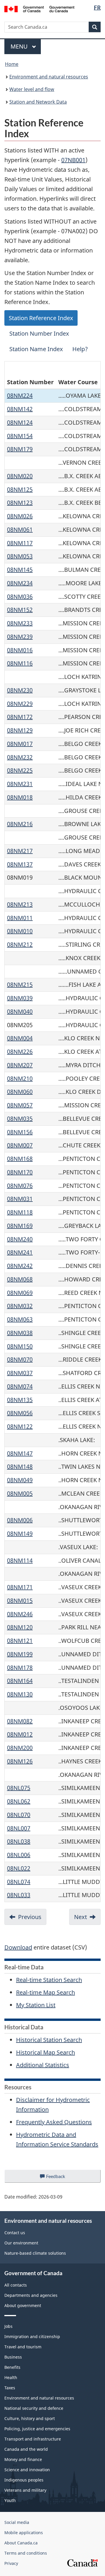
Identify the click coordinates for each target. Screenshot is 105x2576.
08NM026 (20, 516)
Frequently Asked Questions (54, 2122)
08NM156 (20, 1132)
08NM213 (20, 904)
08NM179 (20, 449)
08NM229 (20, 704)
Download (18, 1947)
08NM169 (20, 1226)
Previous (30, 1917)
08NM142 (20, 409)
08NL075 (19, 1788)
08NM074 (20, 1386)
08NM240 (20, 1239)
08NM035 (20, 1119)
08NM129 (20, 730)
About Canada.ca (21, 2543)
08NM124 (20, 422)
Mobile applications (24, 2533)
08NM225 (20, 770)
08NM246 (20, 1614)
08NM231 (20, 784)
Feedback (62, 2178)
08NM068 (20, 1279)
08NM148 (20, 1467)
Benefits (12, 2367)
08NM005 (20, 1493)
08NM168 (20, 1159)
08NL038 (19, 1841)
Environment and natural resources (49, 77)
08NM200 (20, 1748)
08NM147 (20, 1453)
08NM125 (20, 489)
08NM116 (20, 663)
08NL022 (19, 1868)
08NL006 (19, 1855)
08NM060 (20, 1092)
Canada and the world (26, 2449)
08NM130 (20, 1694)
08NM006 (20, 1520)
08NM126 (20, 1761)
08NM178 (20, 1668)
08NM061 (20, 530)
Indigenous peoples (24, 2480)
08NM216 (20, 824)
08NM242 (20, 1266)
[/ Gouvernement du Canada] (39, 8)
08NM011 (20, 918)
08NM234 (20, 583)
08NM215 (20, 985)
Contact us (15, 2233)
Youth (10, 2500)
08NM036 (20, 597)
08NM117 (20, 543)
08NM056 (20, 1413)
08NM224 (20, 395)
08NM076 (20, 1186)
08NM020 (20, 476)
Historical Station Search (49, 2040)
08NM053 (20, 556)
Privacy (11, 2563)
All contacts (16, 2285)
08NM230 (20, 690)
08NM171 (20, 1587)
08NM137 (20, 864)
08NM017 (20, 744)
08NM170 (20, 1172)
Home (12, 64)
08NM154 (20, 436)
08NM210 (20, 1078)
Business (13, 2357)
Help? (80, 349)
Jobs (8, 2326)
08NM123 (20, 503)
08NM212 (20, 944)
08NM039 (20, 998)
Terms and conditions (26, 2553)
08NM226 (20, 1052)
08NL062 (19, 1801)
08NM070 (20, 1359)
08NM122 (20, 1426)
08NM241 (20, 1252)
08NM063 (20, 1319)
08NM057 (20, 1105)
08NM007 (20, 1145)
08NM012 (20, 1734)
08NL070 (19, 1815)
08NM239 (20, 637)
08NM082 (20, 1721)
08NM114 (20, 1560)
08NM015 (20, 1601)
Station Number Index (39, 333)
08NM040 (20, 1011)
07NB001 (73, 160)
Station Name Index (36, 349)
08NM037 (20, 1373)
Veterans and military (25, 2490)
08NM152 (20, 610)
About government (23, 2305)
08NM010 (20, 931)
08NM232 (20, 757)
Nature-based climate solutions (35, 2253)
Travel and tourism (23, 2347)
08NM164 (20, 1681)
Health (11, 2377)
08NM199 (20, 1654)
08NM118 (20, 1212)
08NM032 (20, 1306)
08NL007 (19, 1828)
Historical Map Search (45, 2052)
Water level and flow (32, 89)
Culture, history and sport (30, 2418)
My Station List (36, 2005)
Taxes (10, 2388)
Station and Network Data (38, 102)
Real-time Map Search (45, 1992)
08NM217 (20, 851)
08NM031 (20, 1199)
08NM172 (20, 717)
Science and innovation (27, 2470)
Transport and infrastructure (33, 2439)
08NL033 (19, 1895)
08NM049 (20, 1480)
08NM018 (20, 797)
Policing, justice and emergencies (37, 2429)
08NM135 (20, 1400)
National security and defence (34, 2408)
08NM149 (20, 1534)
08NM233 (20, 623)
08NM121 (20, 1641)
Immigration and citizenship (32, 2336)
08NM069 (20, 1293)
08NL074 (19, 1882)
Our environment (21, 2243)
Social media (17, 2522)
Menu (20, 46)
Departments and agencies (31, 2295)
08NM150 (20, 1346)
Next (80, 1917)
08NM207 (20, 1065)
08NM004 (20, 1038)
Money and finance (23, 2459)
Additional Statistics (43, 2065)
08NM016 (20, 650)
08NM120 (20, 1627)
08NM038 (20, 1333)
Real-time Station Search (49, 1980)
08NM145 (20, 570)
